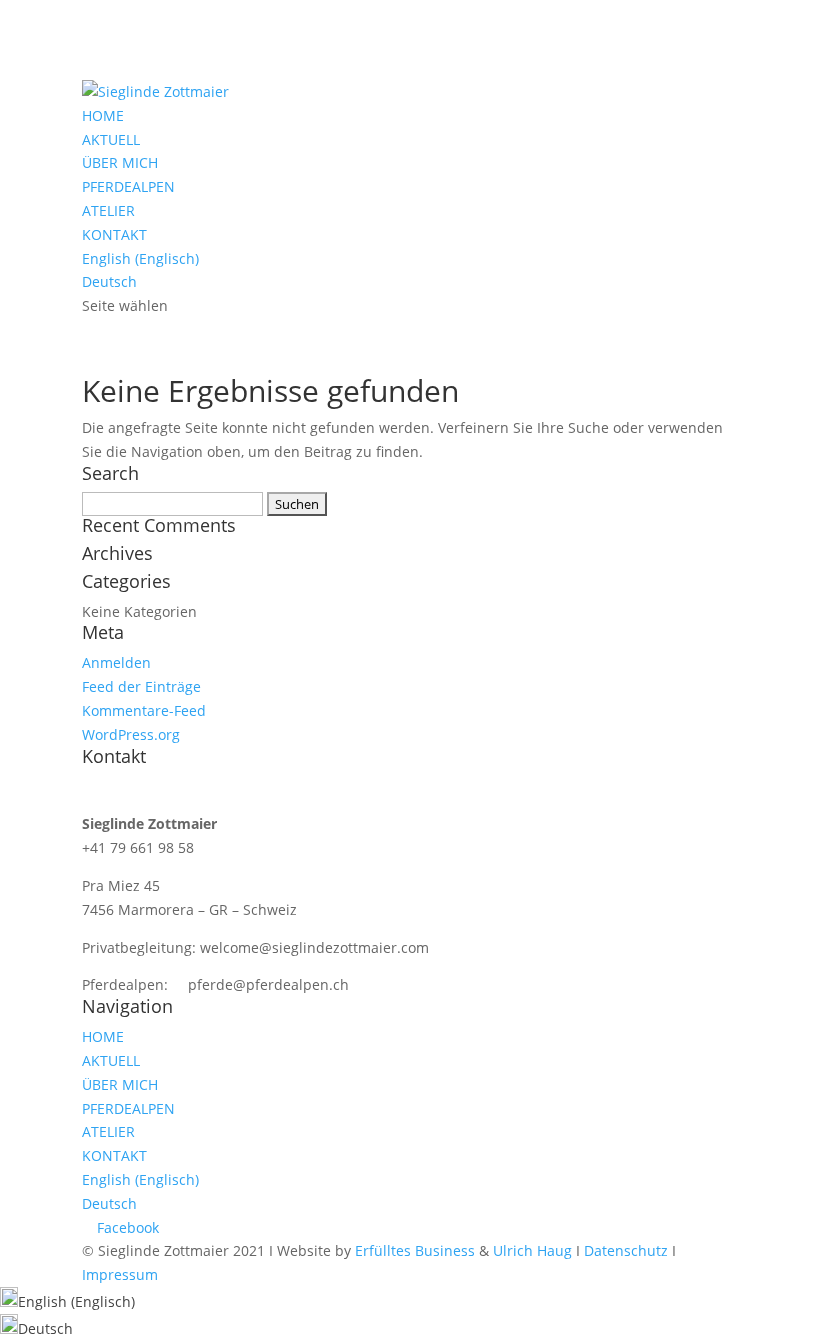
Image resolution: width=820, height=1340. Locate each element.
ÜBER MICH (120, 162)
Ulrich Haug (532, 1250)
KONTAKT (114, 234)
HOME (103, 115)
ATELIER (108, 210)
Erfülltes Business (415, 1250)
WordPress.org (131, 734)
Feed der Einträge (141, 686)
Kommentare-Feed (144, 710)
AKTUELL (111, 139)
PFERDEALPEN (128, 186)
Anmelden (116, 662)
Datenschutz (626, 1250)
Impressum (120, 1274)
